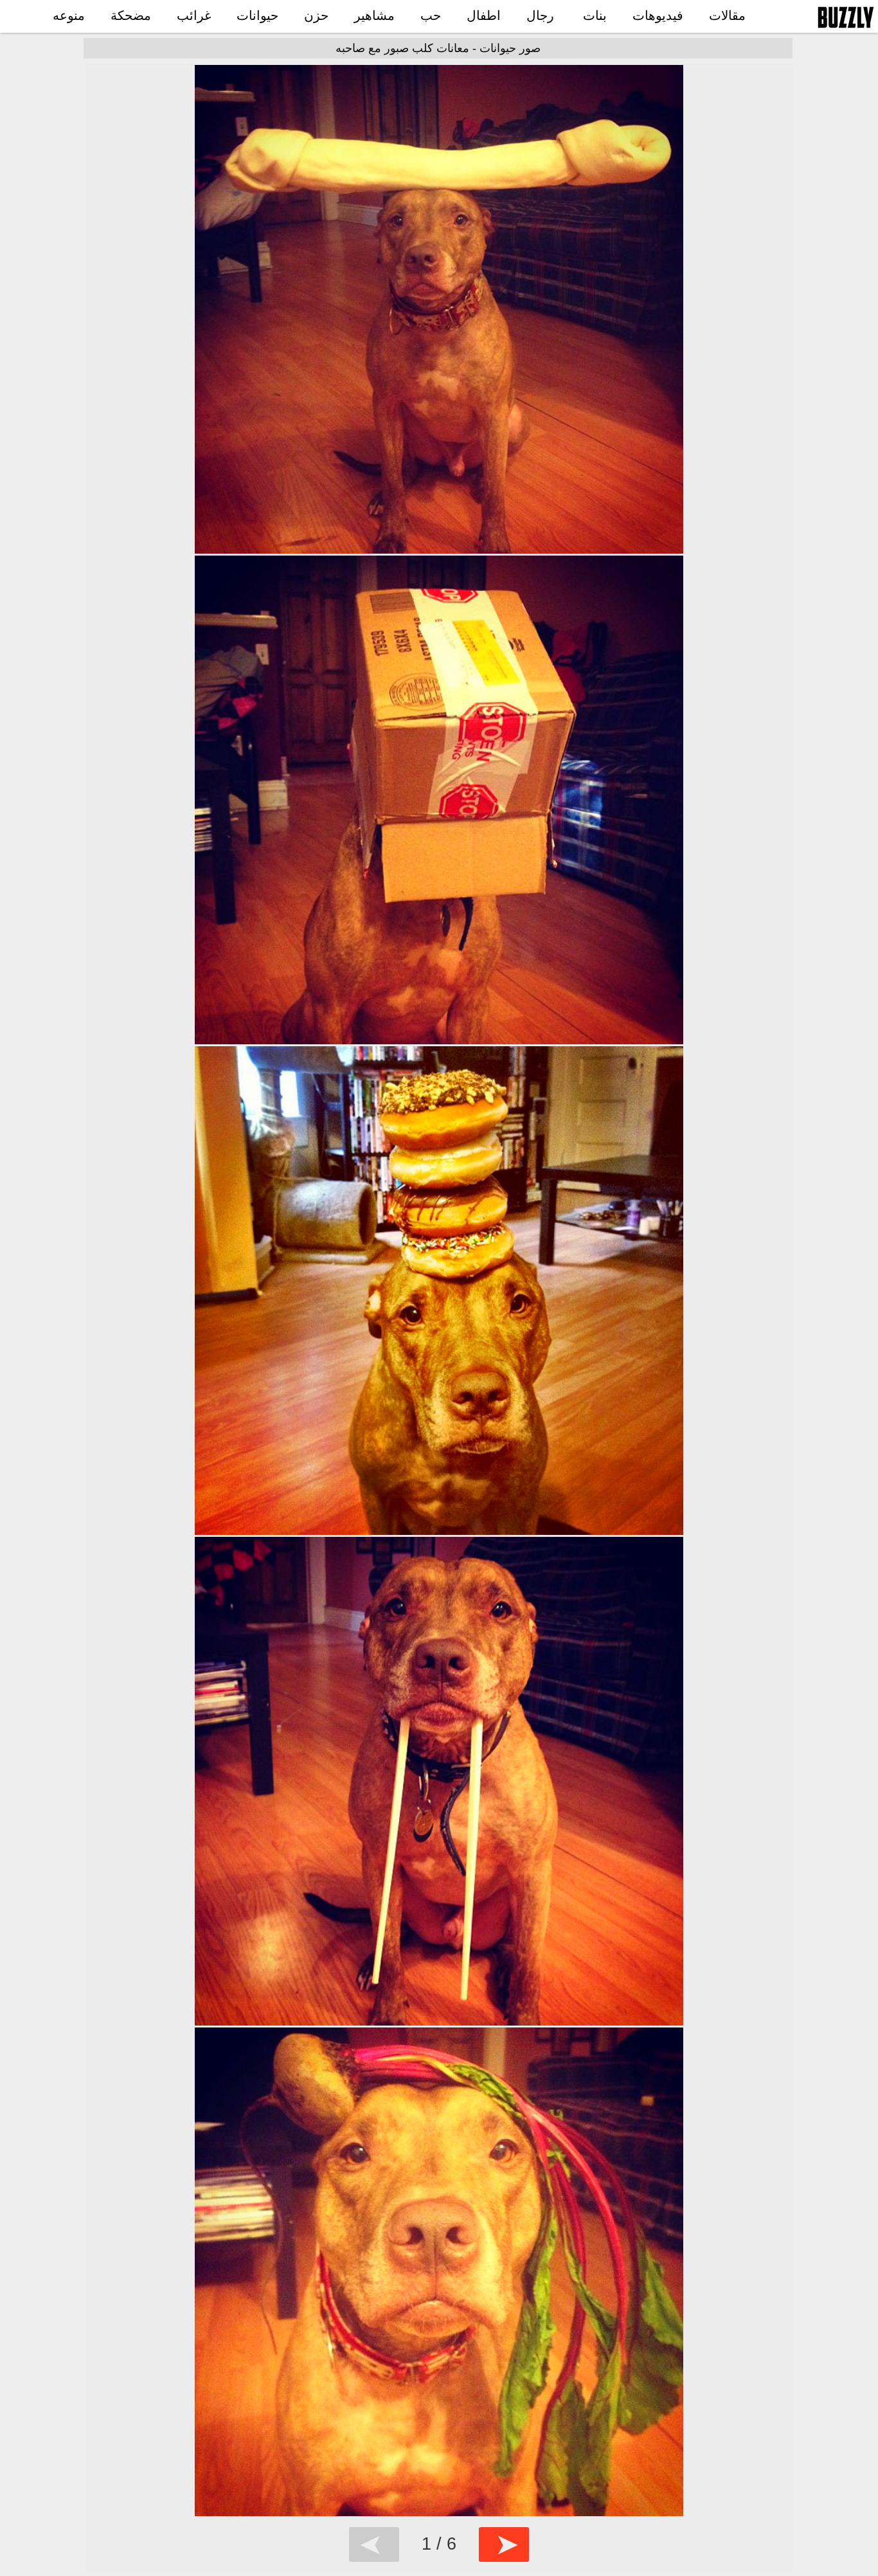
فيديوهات (658, 15)
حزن (316, 15)
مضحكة (131, 15)
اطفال (484, 15)
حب (431, 15)
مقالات (727, 15)
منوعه (69, 15)
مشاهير (374, 15)
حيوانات (257, 15)
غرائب (194, 15)
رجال (540, 15)
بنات (595, 15)
